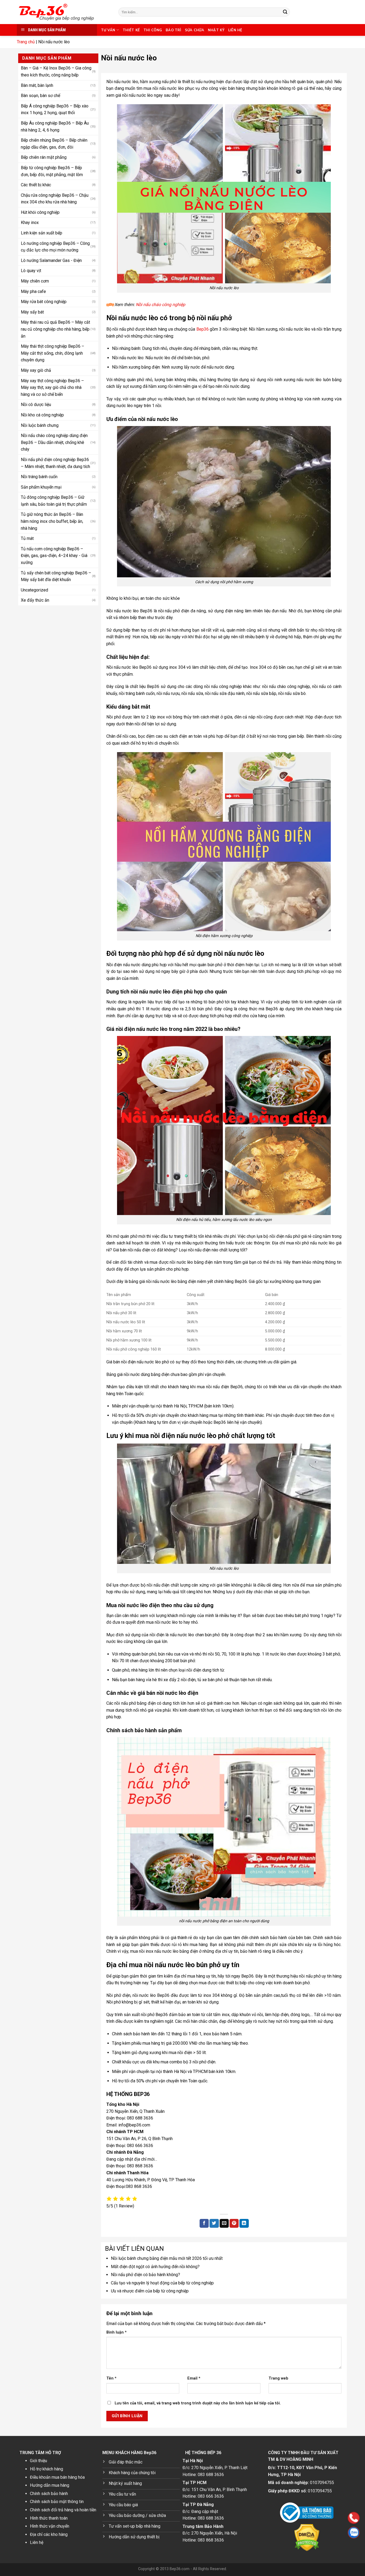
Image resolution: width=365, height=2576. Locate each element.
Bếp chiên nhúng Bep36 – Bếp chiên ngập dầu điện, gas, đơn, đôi (54, 144)
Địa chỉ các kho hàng (49, 2534)
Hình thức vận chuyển (50, 2526)
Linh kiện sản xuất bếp (42, 233)
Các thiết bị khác (36, 185)
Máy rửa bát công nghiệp (44, 302)
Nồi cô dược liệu (36, 405)
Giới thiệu (38, 2461)
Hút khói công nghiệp (40, 212)
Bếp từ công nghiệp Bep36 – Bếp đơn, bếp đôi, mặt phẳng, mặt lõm (52, 171)
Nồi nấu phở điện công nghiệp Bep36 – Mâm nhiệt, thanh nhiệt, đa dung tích (55, 463)
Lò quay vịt (31, 271)
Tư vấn (108, 30)
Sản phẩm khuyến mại (41, 487)
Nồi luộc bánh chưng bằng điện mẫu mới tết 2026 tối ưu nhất (167, 2258)
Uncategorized (34, 590)
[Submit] (285, 12)
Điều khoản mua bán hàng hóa (57, 2477)
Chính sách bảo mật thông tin (57, 2502)
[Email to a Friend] (224, 2223)
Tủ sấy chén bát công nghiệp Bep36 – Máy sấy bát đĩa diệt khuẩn (56, 576)
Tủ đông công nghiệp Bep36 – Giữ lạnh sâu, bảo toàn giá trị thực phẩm (54, 501)
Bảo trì (173, 30)
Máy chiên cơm (35, 281)
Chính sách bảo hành (49, 2494)
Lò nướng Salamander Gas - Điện (51, 260)
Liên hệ (235, 30)
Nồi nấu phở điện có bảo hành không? (145, 2275)
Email (194, 2378)
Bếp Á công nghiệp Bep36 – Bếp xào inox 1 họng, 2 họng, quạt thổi (55, 109)
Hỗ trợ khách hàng (46, 2469)
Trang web (278, 2378)
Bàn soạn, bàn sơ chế (40, 96)
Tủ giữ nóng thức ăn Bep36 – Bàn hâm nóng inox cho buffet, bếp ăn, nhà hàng (52, 521)
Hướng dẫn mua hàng (50, 2485)
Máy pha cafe (33, 291)
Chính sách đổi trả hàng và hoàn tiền (63, 2510)
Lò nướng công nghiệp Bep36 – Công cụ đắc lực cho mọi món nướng (55, 247)
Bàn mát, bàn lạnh (37, 85)
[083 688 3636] (320, 2518)
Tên (111, 2378)
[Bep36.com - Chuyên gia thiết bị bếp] (64, 12)
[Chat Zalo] (320, 2533)
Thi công (153, 30)
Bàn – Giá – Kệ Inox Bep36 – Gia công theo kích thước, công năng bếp (56, 71)
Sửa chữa (195, 30)
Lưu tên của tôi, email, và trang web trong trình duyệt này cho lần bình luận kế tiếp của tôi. (198, 2403)
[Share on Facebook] (204, 2223)
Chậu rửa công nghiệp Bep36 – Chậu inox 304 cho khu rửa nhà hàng (55, 199)
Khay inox (30, 223)
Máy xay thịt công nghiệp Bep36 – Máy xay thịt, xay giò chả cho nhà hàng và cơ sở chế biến (52, 388)
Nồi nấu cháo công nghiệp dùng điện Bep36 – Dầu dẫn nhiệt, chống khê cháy (54, 442)
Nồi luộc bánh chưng (40, 425)
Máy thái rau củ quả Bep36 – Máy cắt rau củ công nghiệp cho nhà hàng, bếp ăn (55, 329)
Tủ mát (27, 538)
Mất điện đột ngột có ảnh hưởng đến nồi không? (155, 2267)
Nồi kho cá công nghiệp (42, 415)
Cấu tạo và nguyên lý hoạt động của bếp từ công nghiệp (162, 2283)
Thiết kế (131, 30)
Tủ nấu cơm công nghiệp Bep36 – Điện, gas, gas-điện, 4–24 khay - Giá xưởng (54, 556)
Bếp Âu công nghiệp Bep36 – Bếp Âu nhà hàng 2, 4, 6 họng (55, 127)
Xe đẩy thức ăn (35, 600)
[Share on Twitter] (214, 2223)
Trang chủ (26, 42)
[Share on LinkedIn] (244, 2223)
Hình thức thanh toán (49, 2518)
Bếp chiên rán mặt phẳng (44, 157)
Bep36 (203, 329)
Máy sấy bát (32, 312)
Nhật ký (216, 30)
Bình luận (117, 2332)
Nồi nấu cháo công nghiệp (160, 305)
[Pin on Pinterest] (234, 2223)
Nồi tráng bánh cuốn (39, 477)
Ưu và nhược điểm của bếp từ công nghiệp (150, 2291)
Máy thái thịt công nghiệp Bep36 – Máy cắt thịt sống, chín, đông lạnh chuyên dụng (53, 353)
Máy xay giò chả (36, 370)
